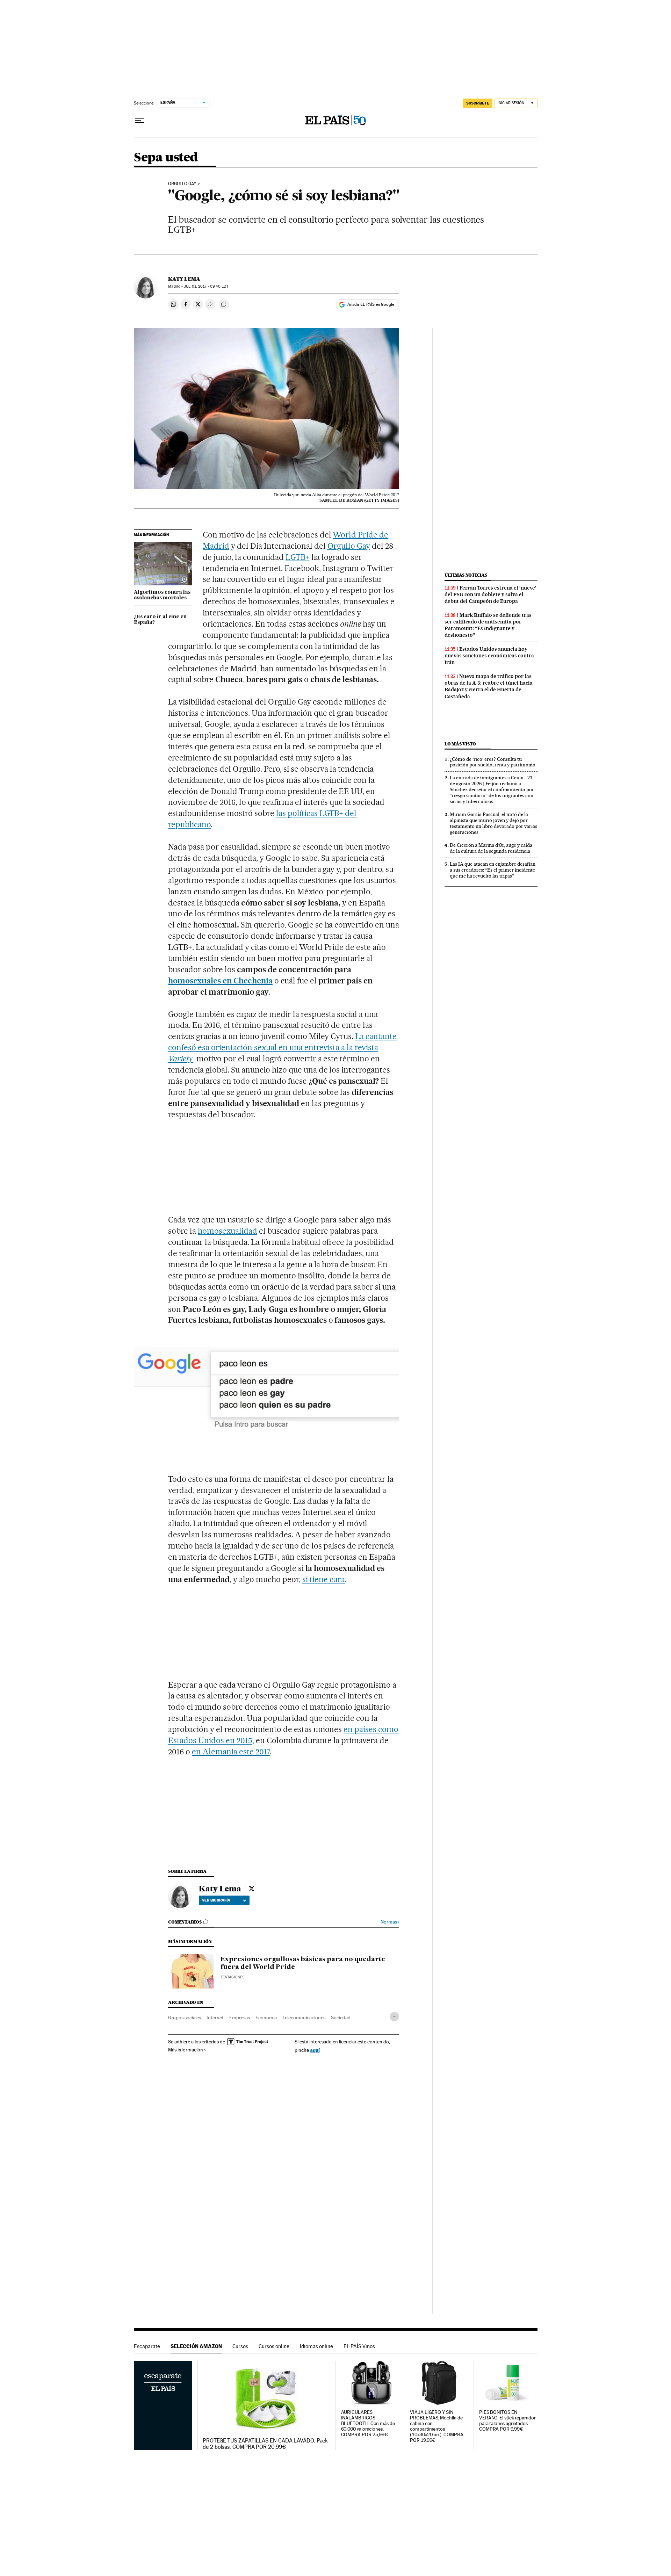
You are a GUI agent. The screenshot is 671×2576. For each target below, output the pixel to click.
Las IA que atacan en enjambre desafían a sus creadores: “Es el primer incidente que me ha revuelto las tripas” (493, 870)
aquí (315, 2050)
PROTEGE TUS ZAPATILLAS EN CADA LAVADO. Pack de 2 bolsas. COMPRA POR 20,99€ (265, 2444)
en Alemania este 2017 (231, 1752)
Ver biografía (216, 1900)
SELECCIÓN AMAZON (196, 2346)
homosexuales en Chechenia (220, 981)
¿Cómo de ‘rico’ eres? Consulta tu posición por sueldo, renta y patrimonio (493, 762)
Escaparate (147, 2346)
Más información (186, 2050)
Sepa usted (166, 158)
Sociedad (341, 2018)
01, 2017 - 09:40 (206, 286)
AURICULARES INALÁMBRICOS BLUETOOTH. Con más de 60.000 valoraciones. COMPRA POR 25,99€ (368, 2423)
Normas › (390, 1922)
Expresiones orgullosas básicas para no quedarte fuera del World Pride (303, 1963)
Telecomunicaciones (304, 2018)
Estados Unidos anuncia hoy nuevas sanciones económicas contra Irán (489, 656)
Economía (266, 2018)
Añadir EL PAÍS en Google (371, 304)
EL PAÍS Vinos (359, 2346)
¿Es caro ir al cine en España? (160, 620)
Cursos (240, 2346)
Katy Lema (184, 279)
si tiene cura (324, 1579)
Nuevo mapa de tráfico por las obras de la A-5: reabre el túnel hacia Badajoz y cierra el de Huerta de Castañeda (489, 686)
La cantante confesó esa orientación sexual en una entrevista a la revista (282, 1047)
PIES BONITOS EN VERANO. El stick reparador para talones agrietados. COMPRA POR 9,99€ (507, 2421)
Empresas (240, 2018)
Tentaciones (232, 1977)
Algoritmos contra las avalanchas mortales (162, 595)
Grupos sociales (185, 2018)
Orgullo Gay (182, 184)
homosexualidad (228, 1231)
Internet (215, 2018)
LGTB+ (298, 557)
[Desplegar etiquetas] (394, 2017)
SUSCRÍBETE (478, 103)
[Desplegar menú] (139, 121)
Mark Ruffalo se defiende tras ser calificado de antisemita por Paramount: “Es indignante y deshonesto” (488, 625)
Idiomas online (316, 2346)
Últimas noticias (466, 575)
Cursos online (274, 2346)
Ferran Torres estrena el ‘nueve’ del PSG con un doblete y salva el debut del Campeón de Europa (490, 594)
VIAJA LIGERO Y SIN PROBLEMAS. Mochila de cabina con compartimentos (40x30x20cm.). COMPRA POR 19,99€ (436, 2426)
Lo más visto (460, 744)
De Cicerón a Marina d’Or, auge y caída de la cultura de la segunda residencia (491, 848)
